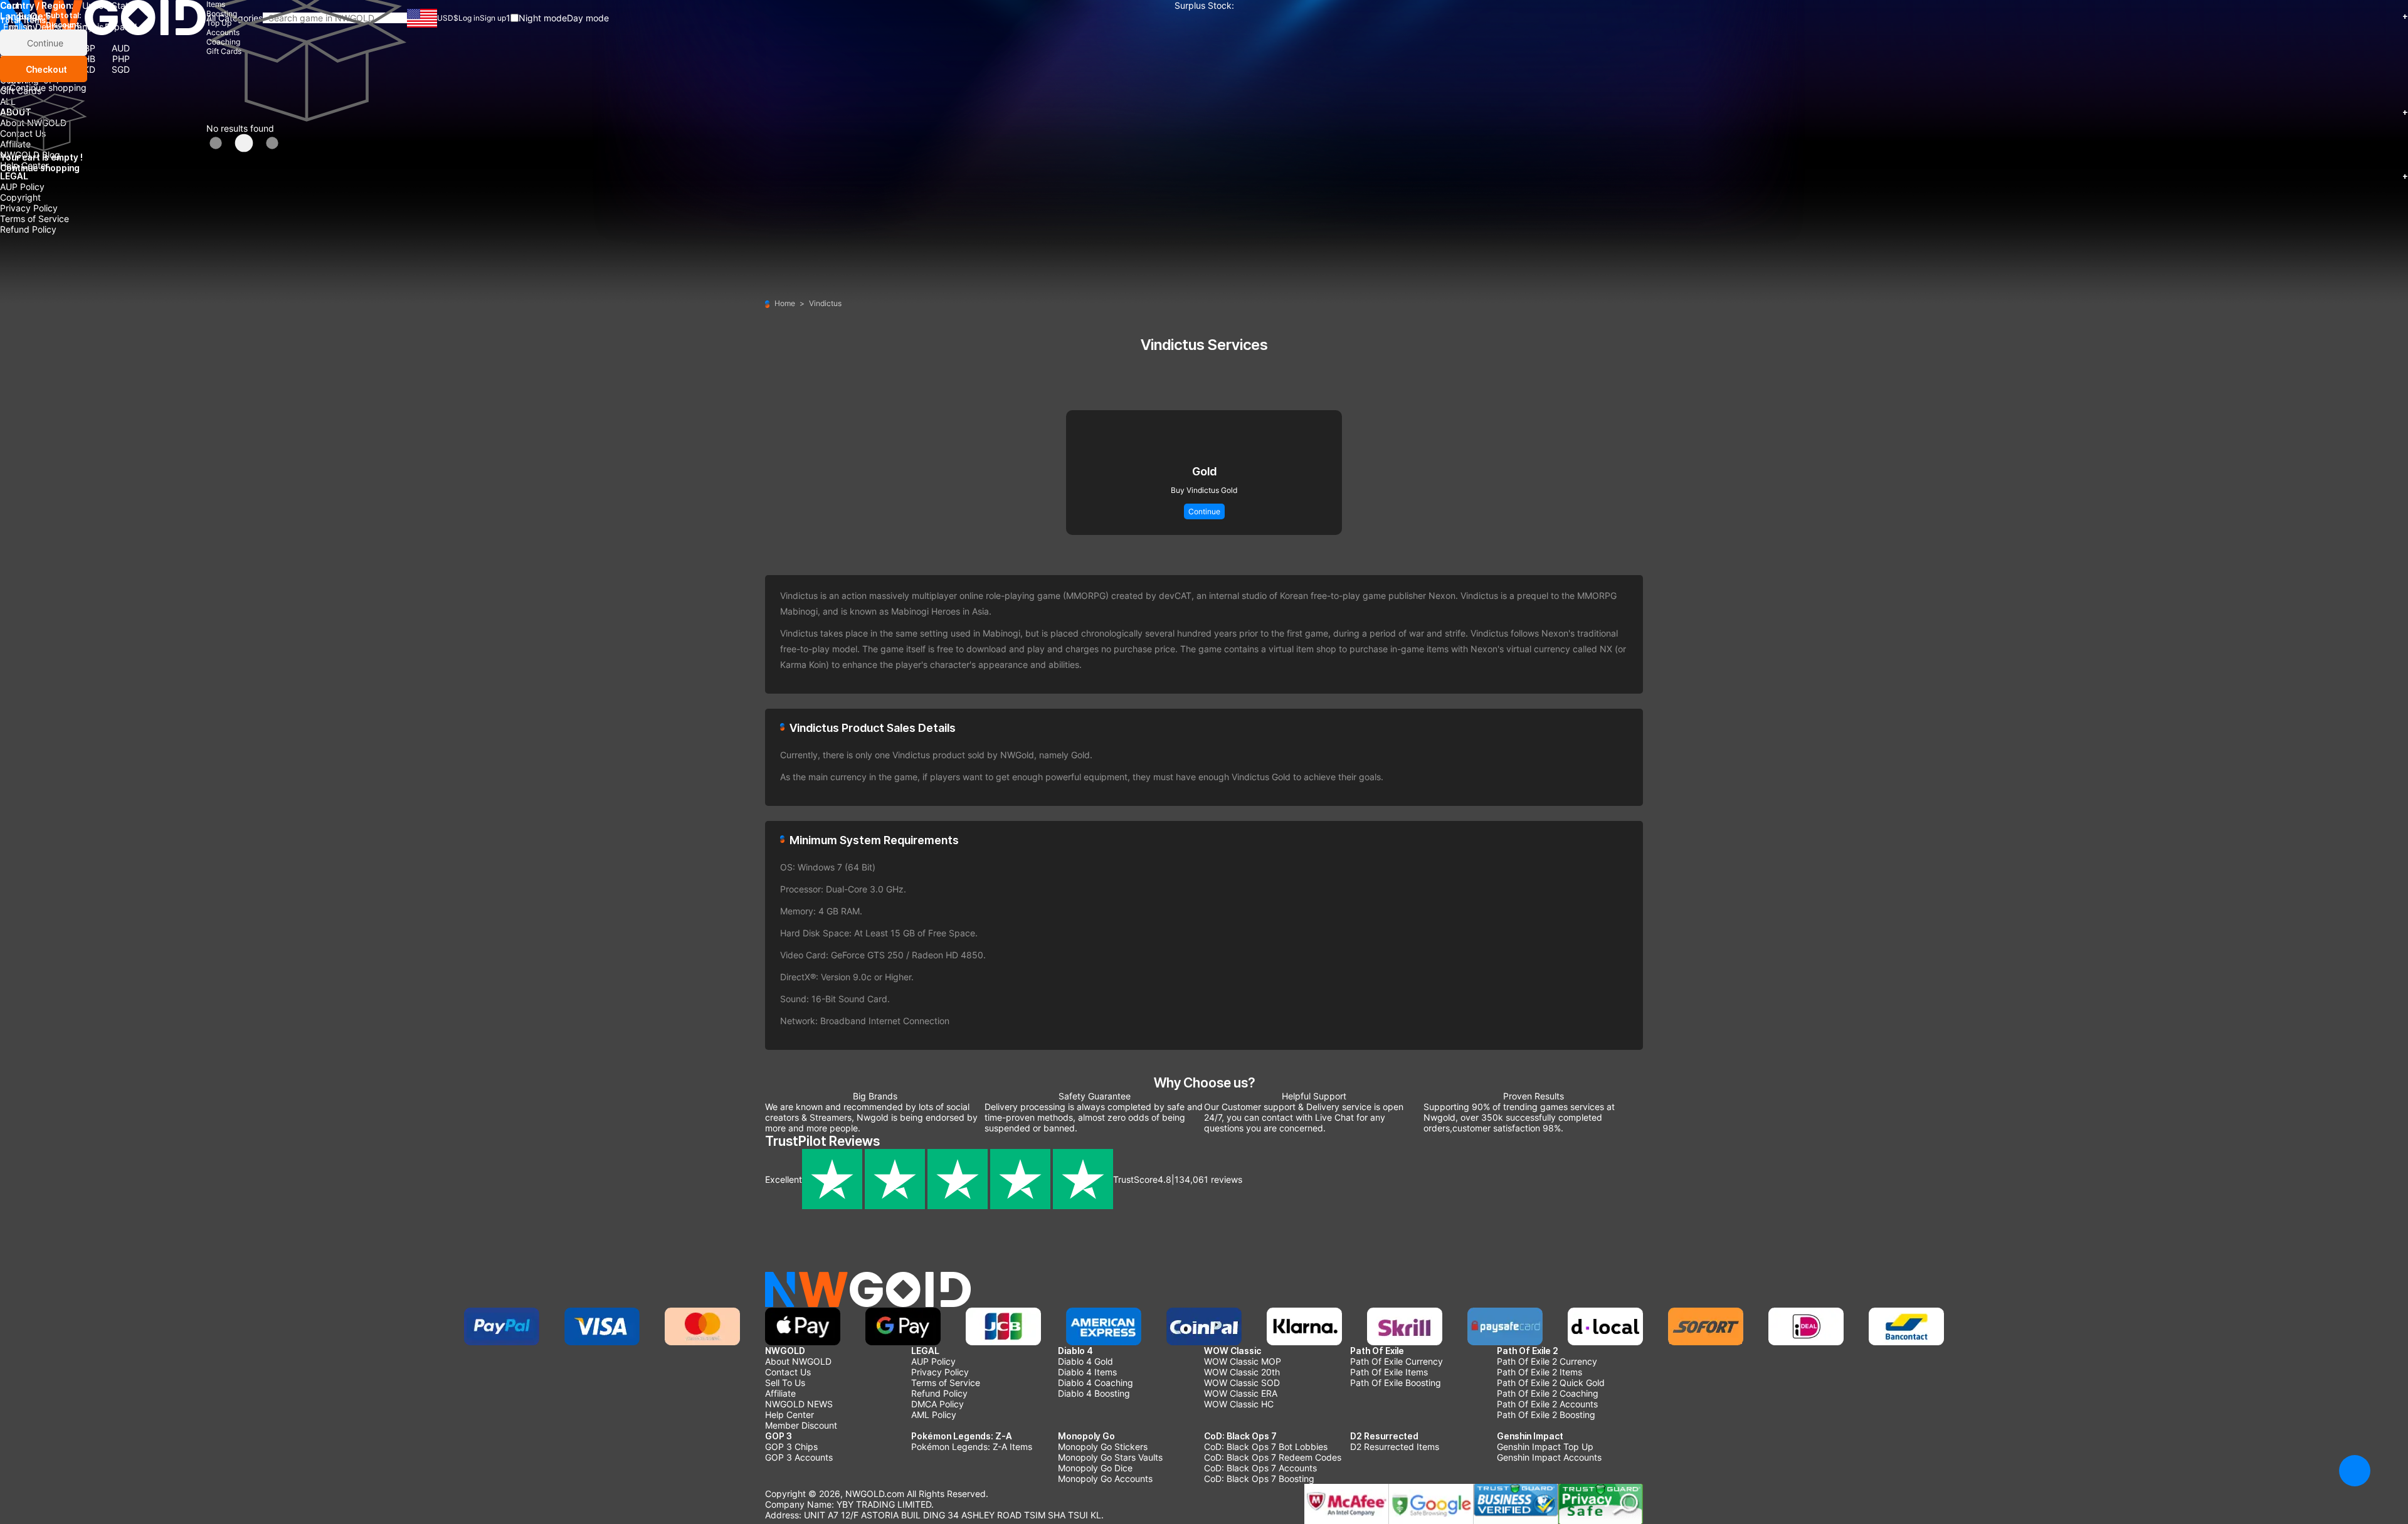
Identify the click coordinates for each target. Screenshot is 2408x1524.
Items (11, 37)
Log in (469, 18)
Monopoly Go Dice (1095, 1468)
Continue (44, 43)
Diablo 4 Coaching (1096, 1383)
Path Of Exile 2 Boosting (1546, 1415)
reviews (1208, 1179)
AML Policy (934, 1415)
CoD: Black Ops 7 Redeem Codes (1273, 1457)
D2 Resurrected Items (1395, 1447)
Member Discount (801, 1425)
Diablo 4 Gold (1085, 1361)
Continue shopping (48, 87)
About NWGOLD (33, 123)
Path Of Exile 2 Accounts (1547, 1404)
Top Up (15, 59)
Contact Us (23, 133)
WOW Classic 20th (1242, 1372)
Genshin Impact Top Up (1545, 1447)
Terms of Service (34, 219)
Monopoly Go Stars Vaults (1110, 1457)
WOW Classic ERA (1241, 1393)
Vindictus (825, 303)
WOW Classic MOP (1243, 1361)
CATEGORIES (1204, 16)
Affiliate (15, 144)
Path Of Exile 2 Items (1539, 1372)
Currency (19, 27)
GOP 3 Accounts (799, 1457)
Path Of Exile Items (1389, 1372)
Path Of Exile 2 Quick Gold (1551, 1383)
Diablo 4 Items (1087, 1372)
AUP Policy (22, 187)
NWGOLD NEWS (799, 1404)
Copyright (20, 197)
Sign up (493, 18)
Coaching (19, 80)
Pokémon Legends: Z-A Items (972, 1447)
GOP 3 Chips (791, 1447)
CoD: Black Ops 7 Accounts (1260, 1468)
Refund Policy (28, 229)
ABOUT (1204, 112)
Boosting (18, 48)
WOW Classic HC (1239, 1404)
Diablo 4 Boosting (1094, 1393)
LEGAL (1204, 176)
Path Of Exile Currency (1397, 1361)
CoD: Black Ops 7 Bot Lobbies (1266, 1447)
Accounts (19, 69)
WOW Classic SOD (1242, 1383)
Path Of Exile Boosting (1396, 1383)
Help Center (24, 165)
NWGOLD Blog (30, 155)
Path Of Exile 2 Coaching (1548, 1393)
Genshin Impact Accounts (1549, 1457)
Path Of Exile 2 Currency (1547, 1361)
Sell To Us (785, 1383)
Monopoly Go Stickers (1103, 1447)
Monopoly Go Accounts (1105, 1479)
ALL (8, 101)
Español (121, 27)
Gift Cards (21, 91)
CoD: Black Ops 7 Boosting (1259, 1479)
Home (785, 303)
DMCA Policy (937, 1404)
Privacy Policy (29, 208)
